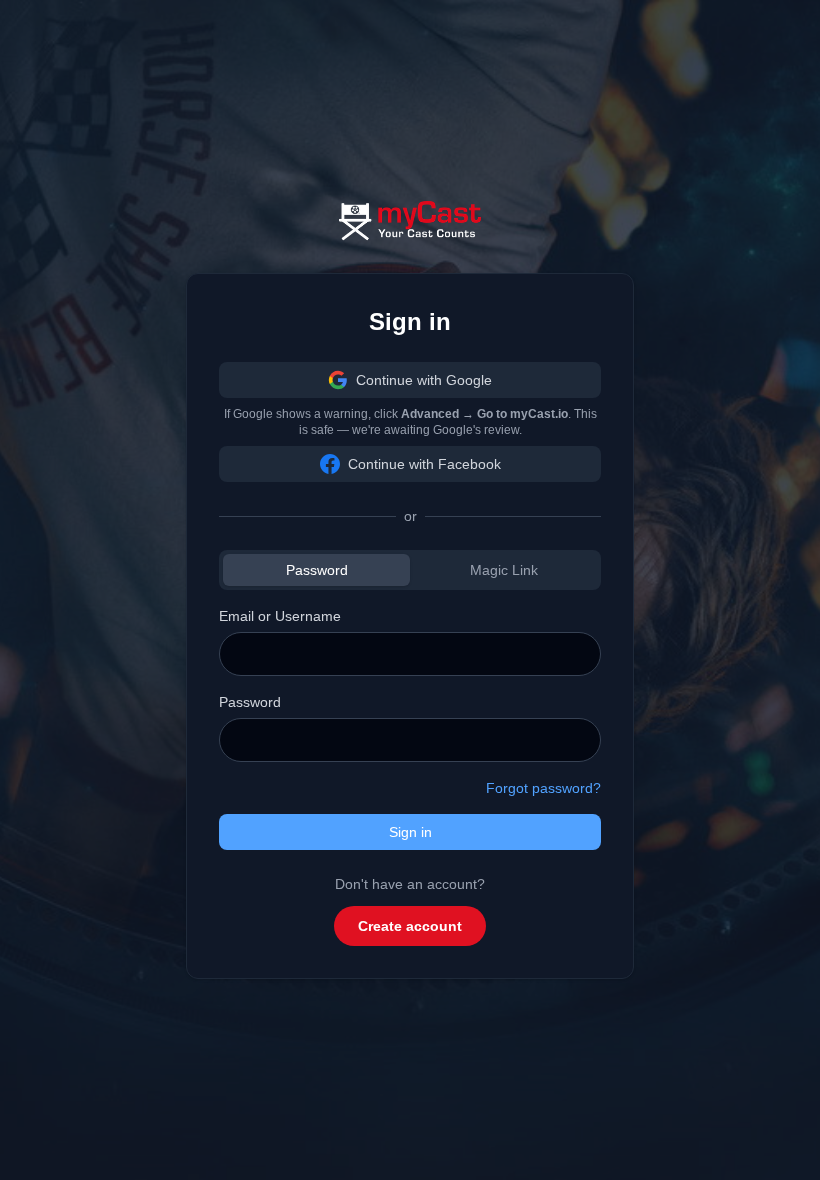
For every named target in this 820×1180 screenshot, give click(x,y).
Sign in (410, 832)
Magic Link (504, 570)
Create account (410, 926)
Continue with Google (424, 380)
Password (317, 570)
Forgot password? (543, 788)
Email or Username (280, 616)
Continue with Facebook (424, 464)
